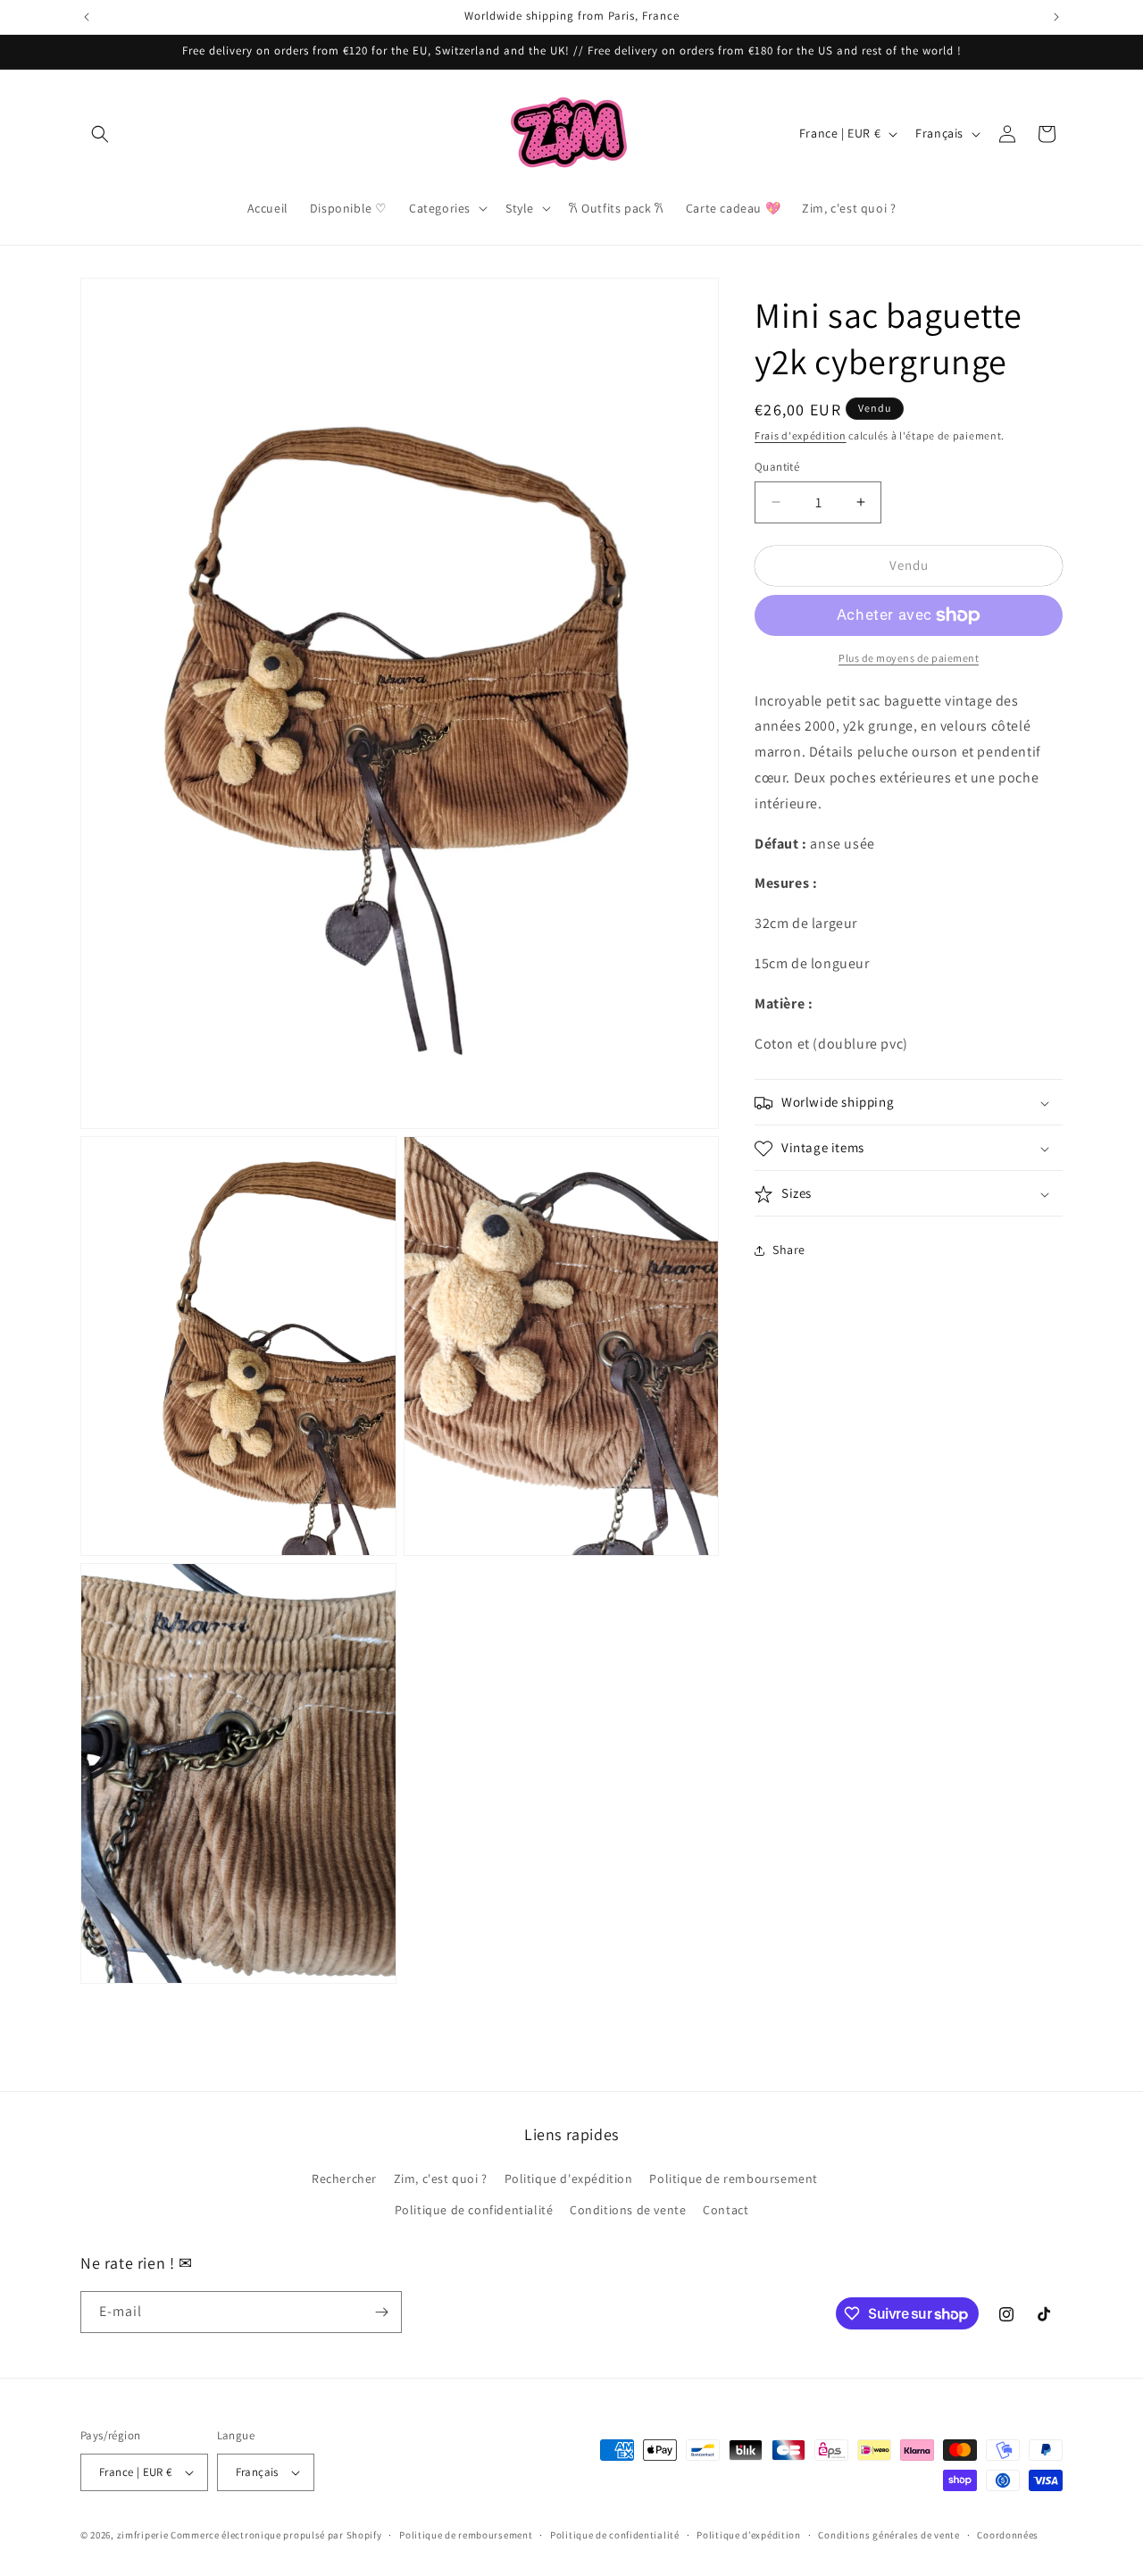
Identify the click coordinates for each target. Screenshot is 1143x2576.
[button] (100, 134)
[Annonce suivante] (1056, 17)
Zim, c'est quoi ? (441, 2178)
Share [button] (789, 1250)
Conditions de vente (628, 2210)
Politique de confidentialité (474, 2210)
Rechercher (344, 2178)
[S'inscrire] (381, 2312)
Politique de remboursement (734, 2178)
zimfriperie (143, 2535)
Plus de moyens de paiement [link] (909, 658)
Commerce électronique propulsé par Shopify (276, 2535)
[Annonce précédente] (87, 17)
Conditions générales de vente (889, 2534)
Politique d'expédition (569, 2178)
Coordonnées (1008, 2534)
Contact (726, 2210)
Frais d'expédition (801, 435)
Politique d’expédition (748, 2534)
